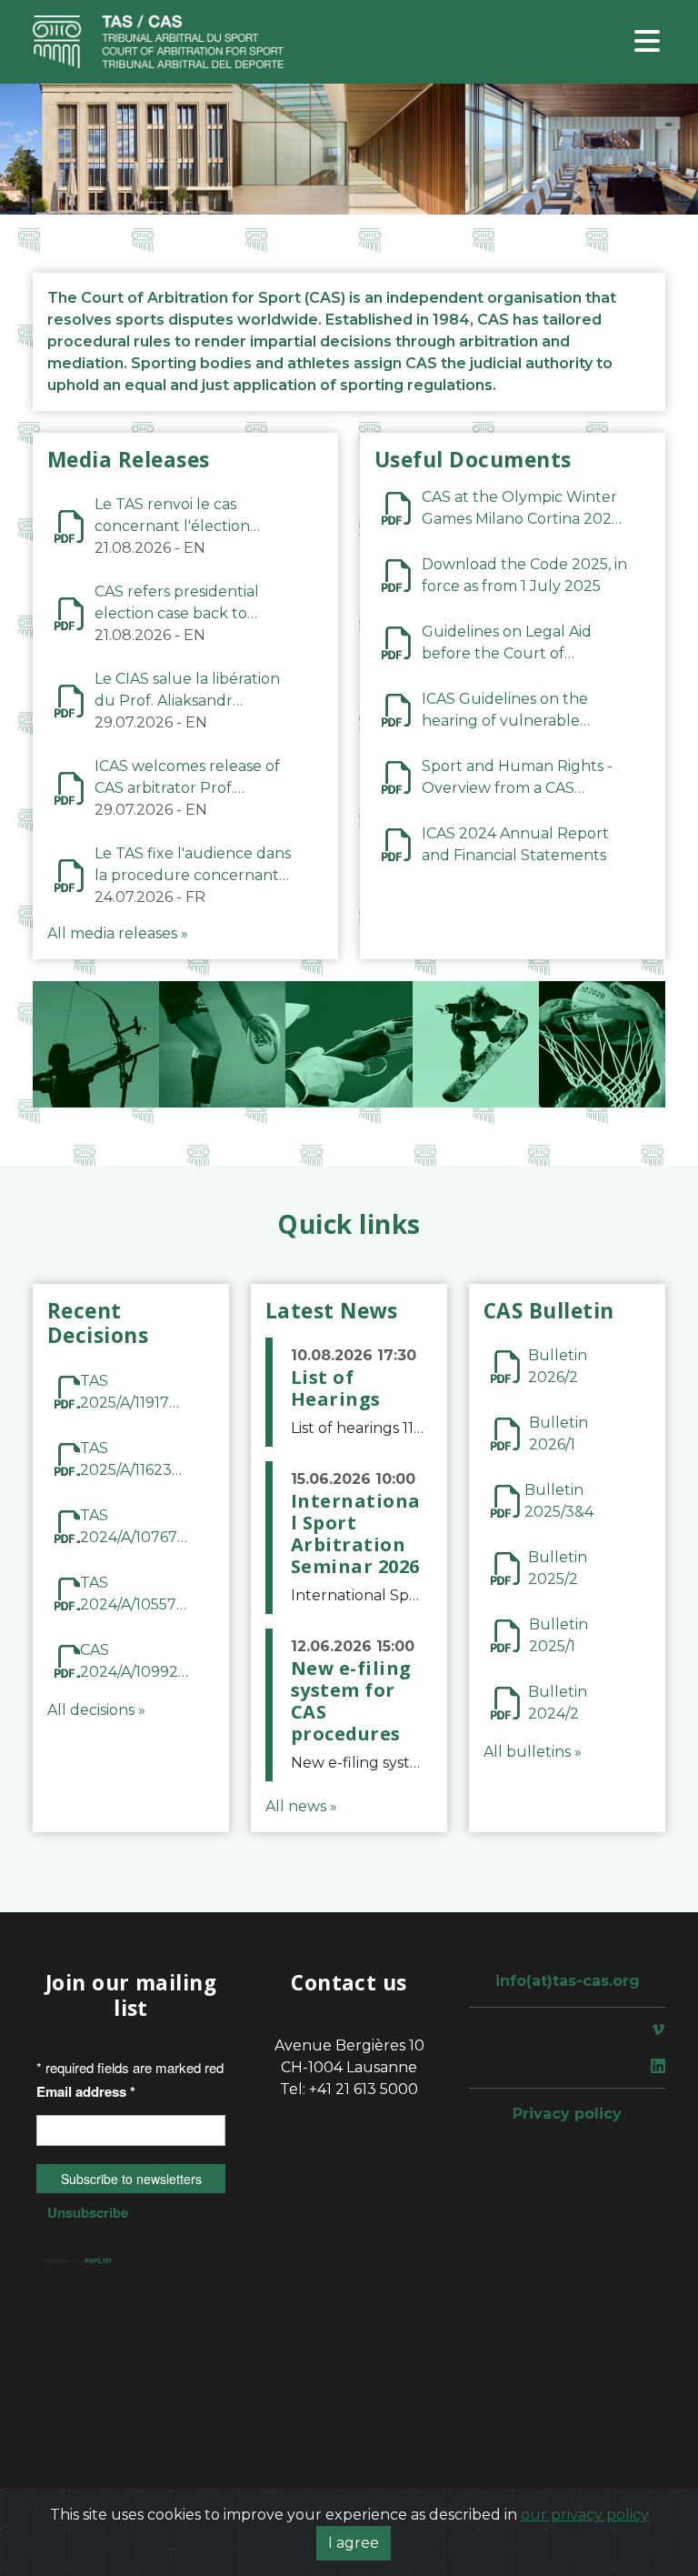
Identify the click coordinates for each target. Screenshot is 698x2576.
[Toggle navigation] (647, 42)
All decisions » (96, 1710)
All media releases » (118, 933)
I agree (354, 2543)
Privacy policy (567, 2114)
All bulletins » (533, 1752)
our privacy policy (585, 2515)
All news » (301, 1806)
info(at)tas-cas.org (568, 1981)
